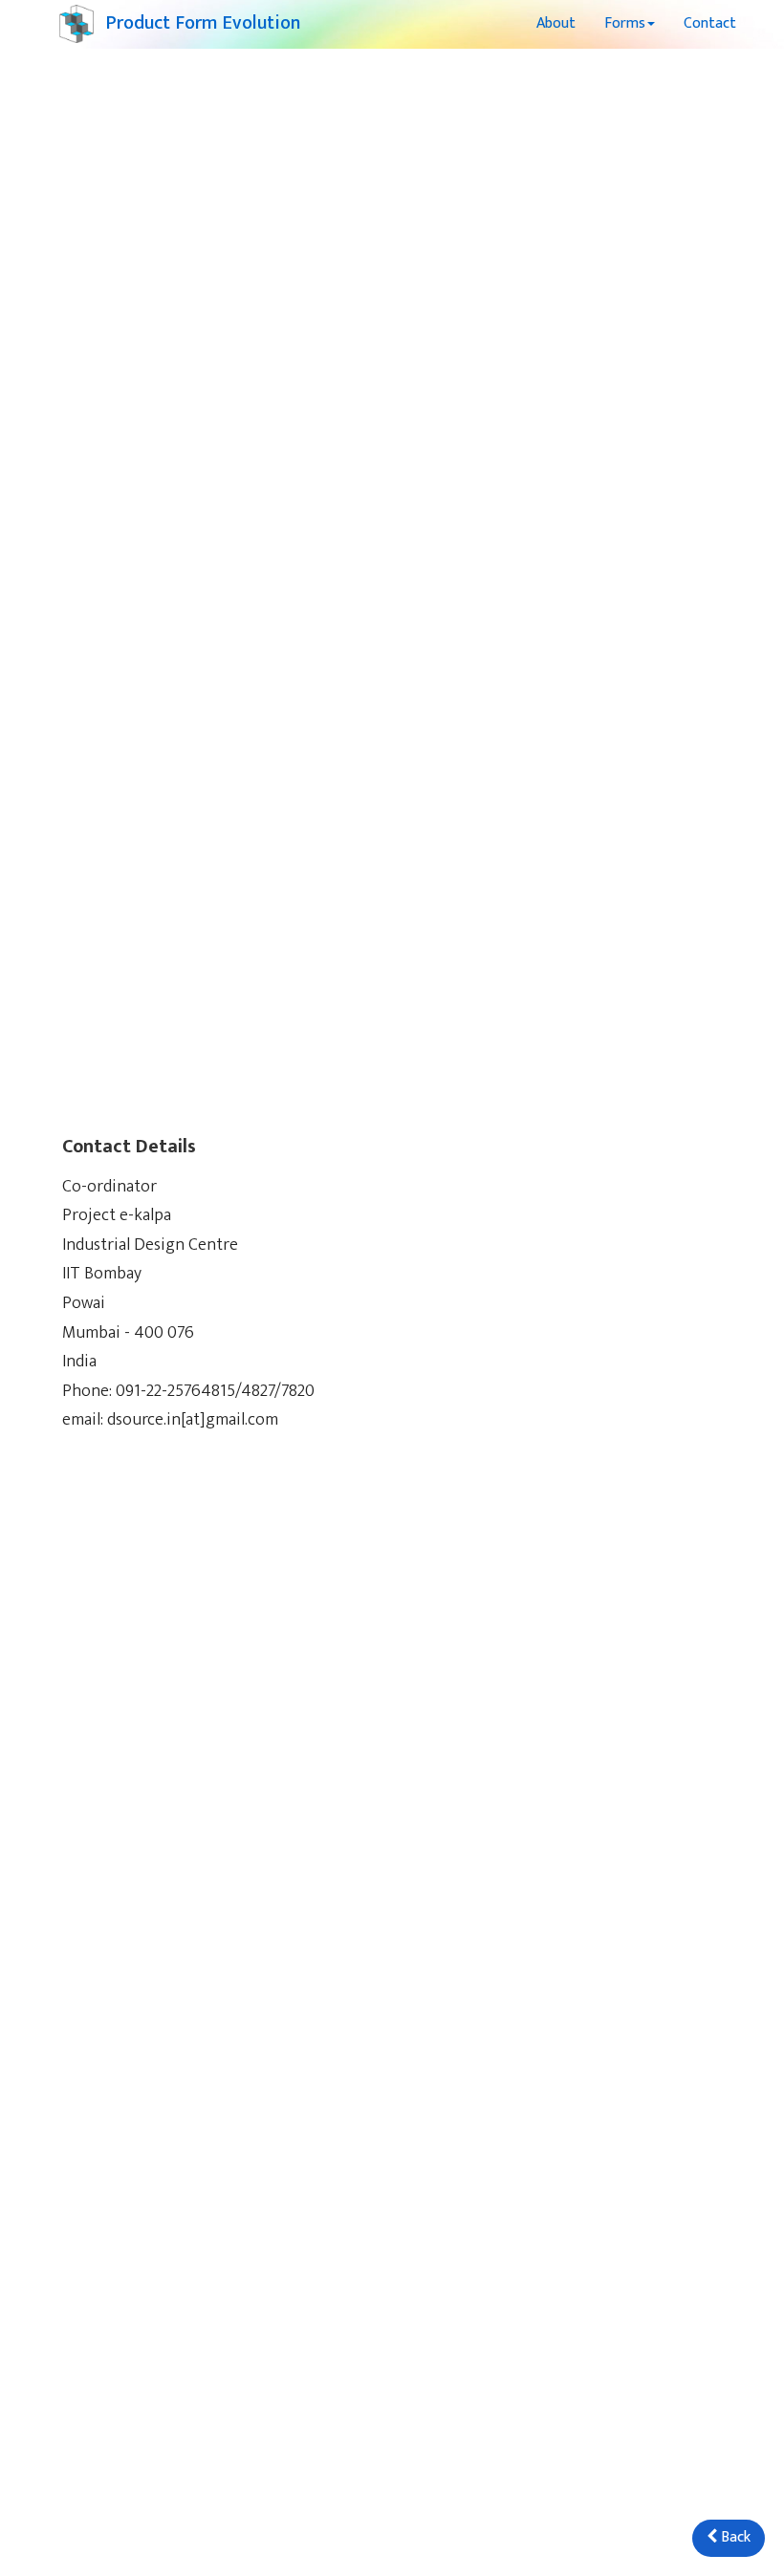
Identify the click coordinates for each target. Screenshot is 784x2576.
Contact (710, 23)
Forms (625, 23)
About (556, 23)
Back (734, 2537)
